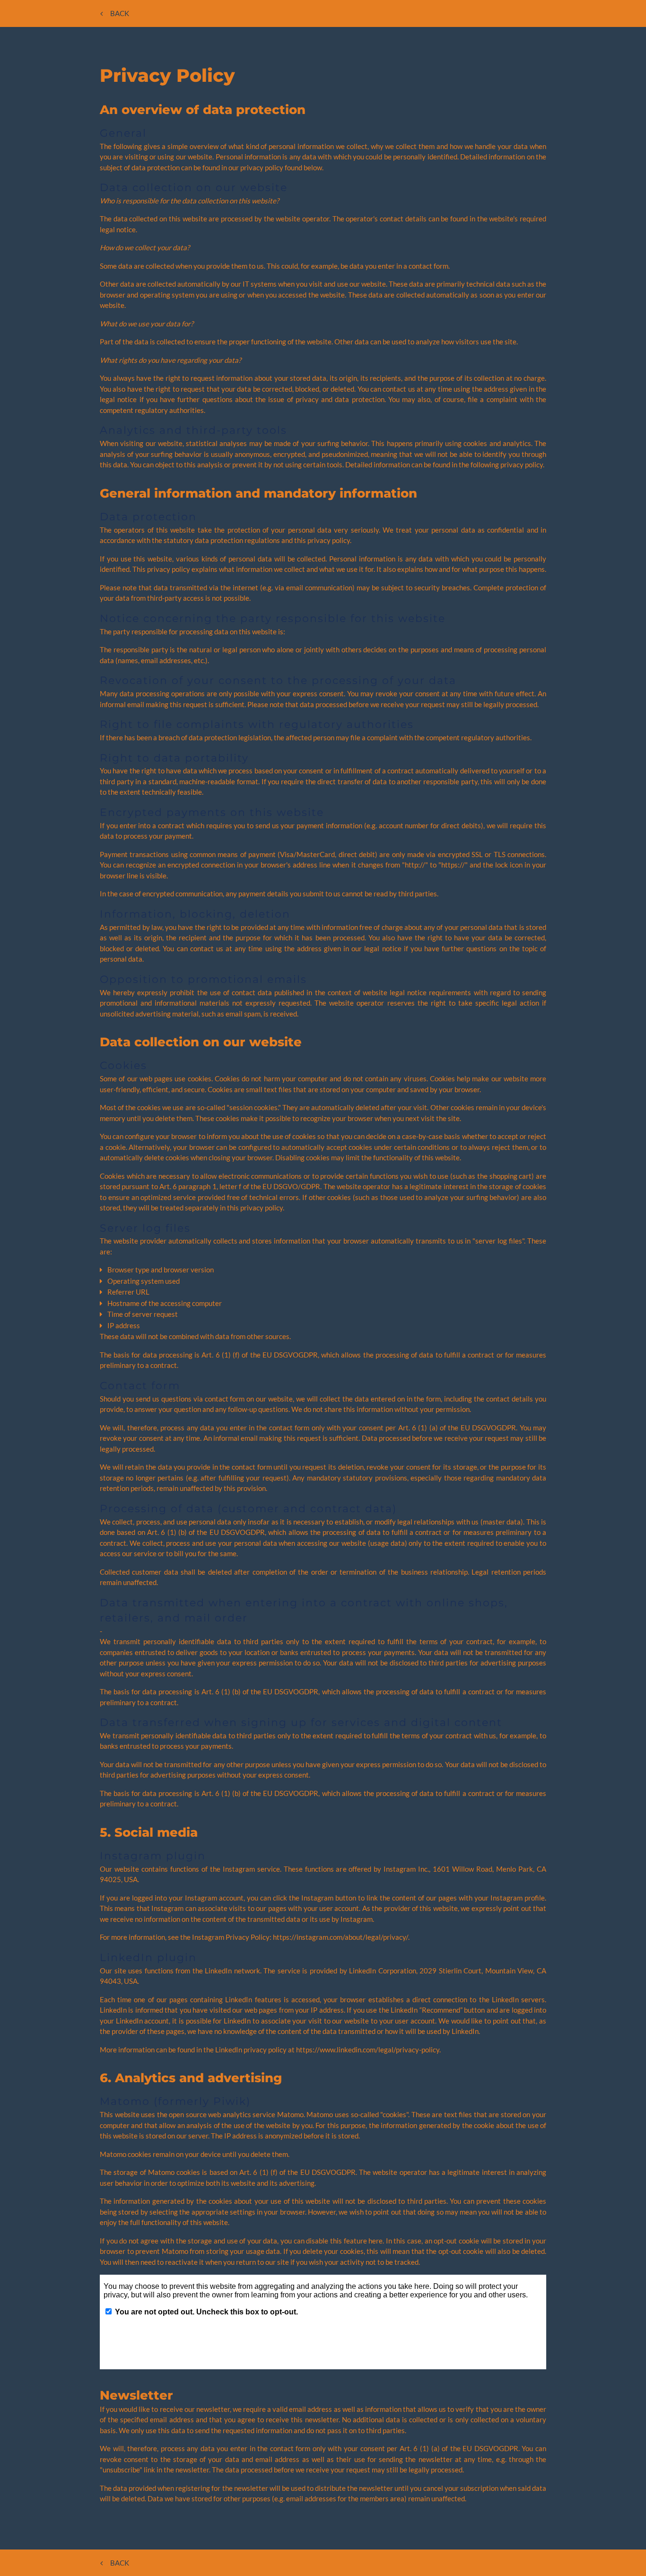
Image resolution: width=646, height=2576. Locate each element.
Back (120, 13)
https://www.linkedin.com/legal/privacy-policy (368, 2050)
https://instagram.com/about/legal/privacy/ (340, 1937)
